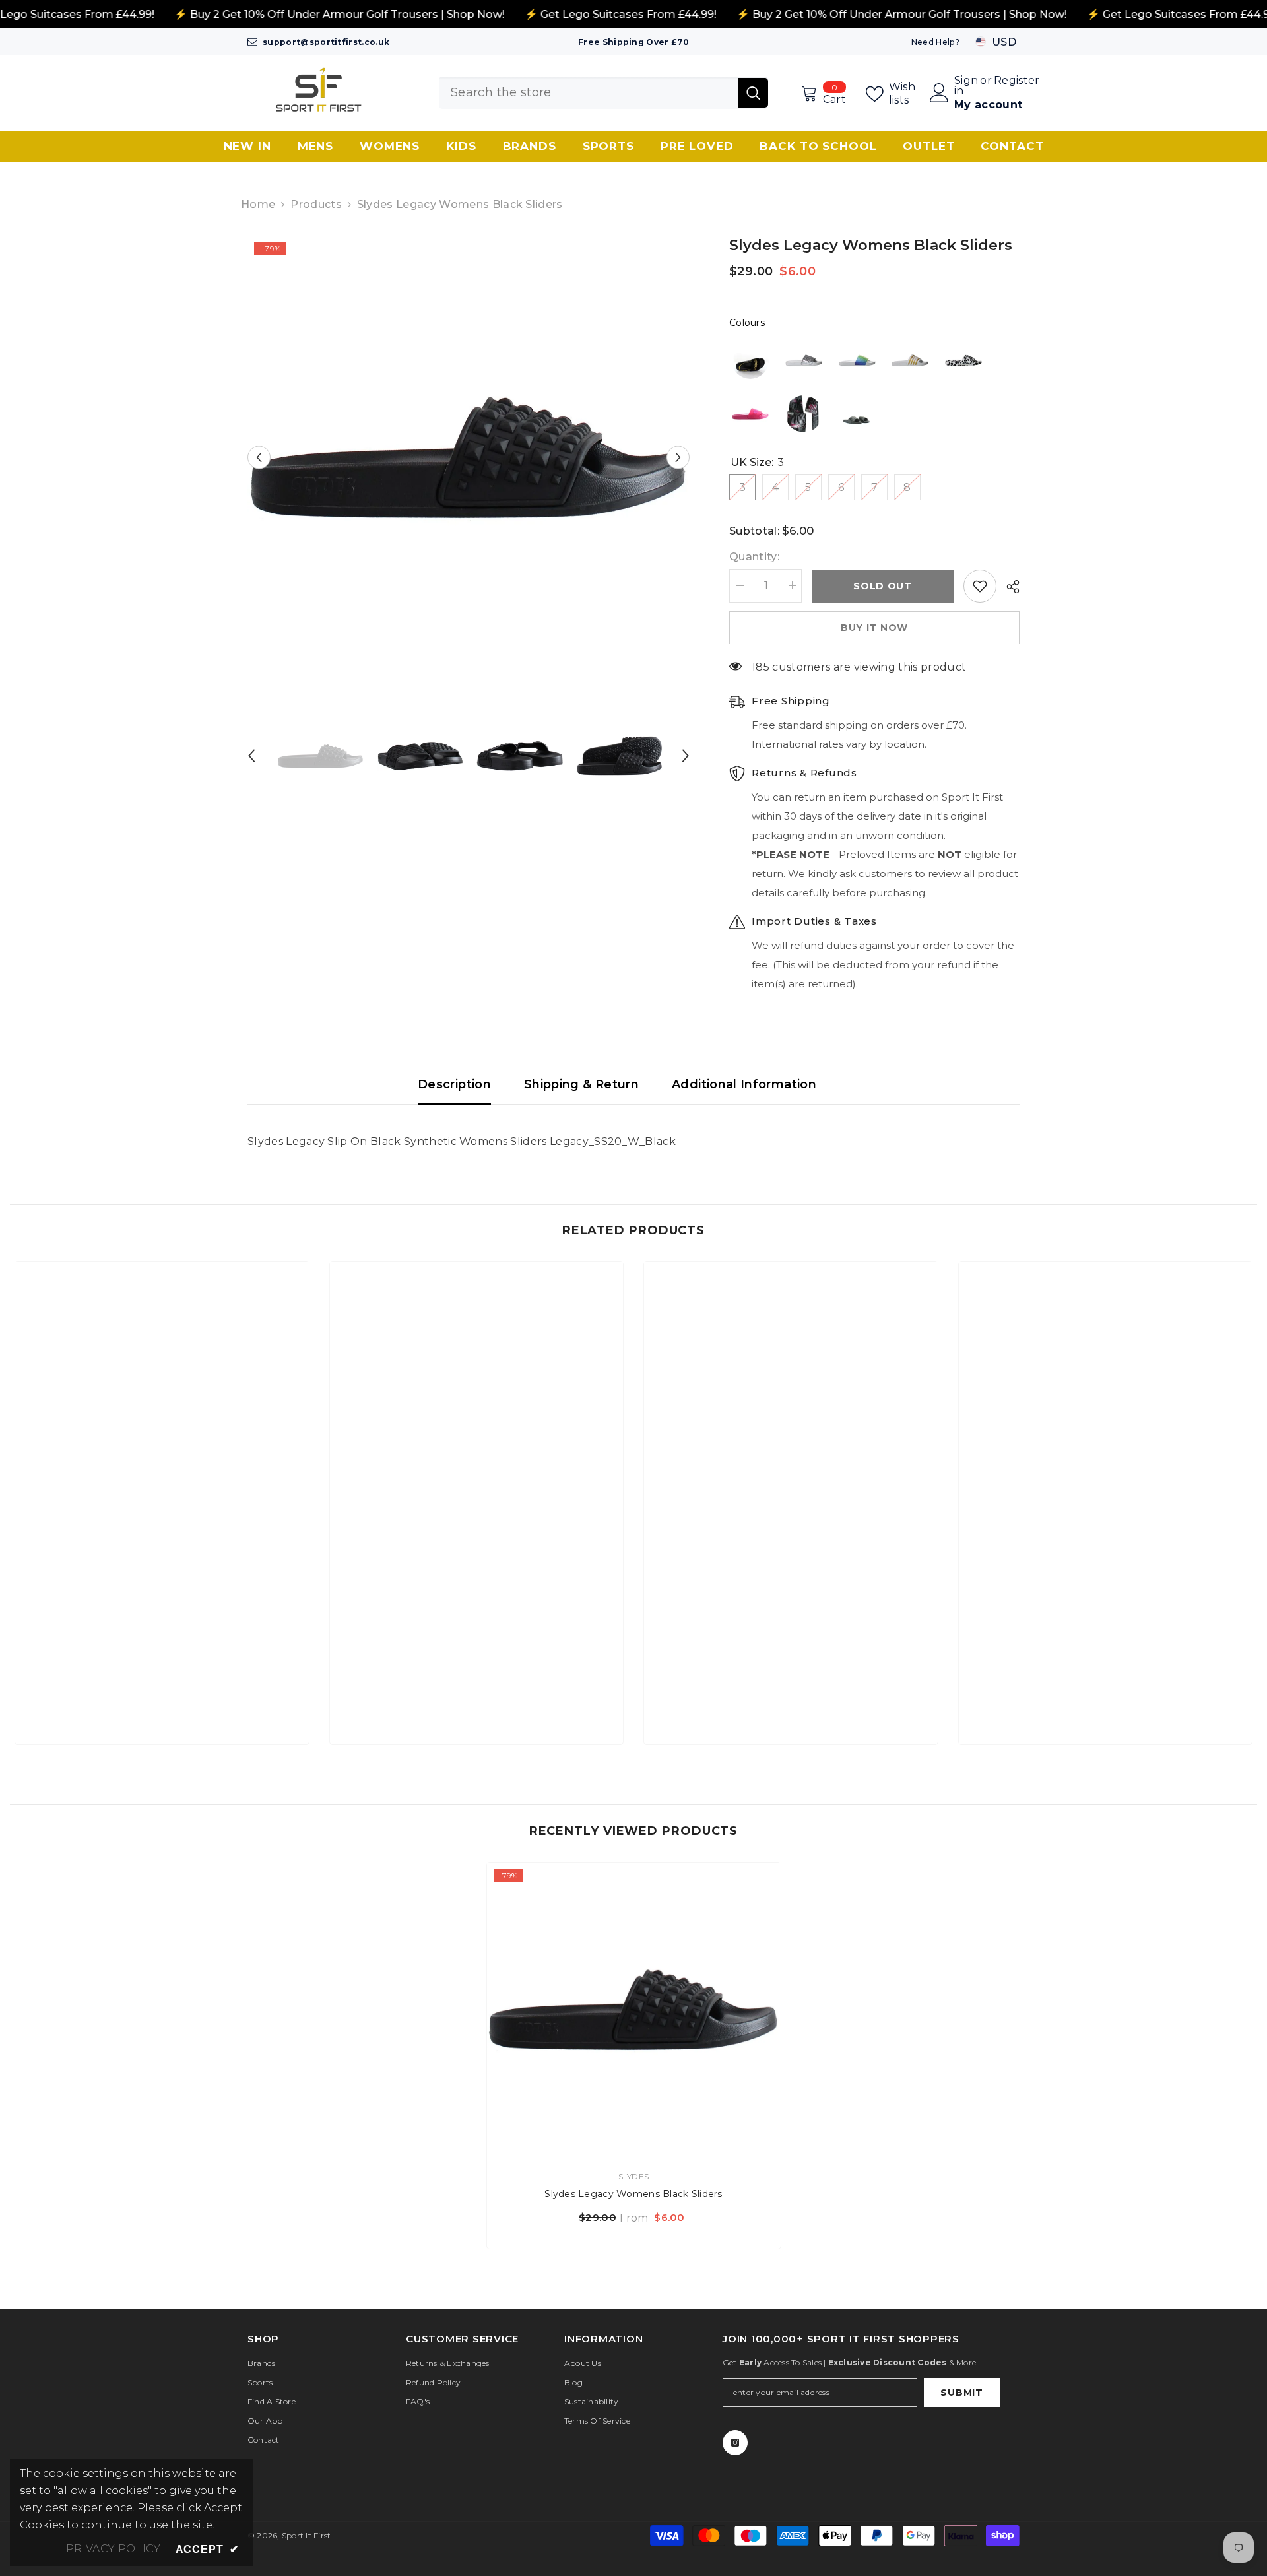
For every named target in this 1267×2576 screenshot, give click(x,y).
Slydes (633, 2176)
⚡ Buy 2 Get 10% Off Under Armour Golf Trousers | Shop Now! (339, 14)
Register (1017, 81)
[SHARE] (1008, 587)
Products (316, 204)
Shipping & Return (581, 1084)
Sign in (966, 86)
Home (258, 204)
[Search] (603, 93)
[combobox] (589, 93)
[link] (162, 1690)
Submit (961, 2393)
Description (454, 1084)
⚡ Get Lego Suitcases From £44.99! (620, 14)
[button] (259, 457)
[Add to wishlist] (980, 586)
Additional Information (744, 1084)
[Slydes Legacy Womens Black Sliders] (634, 2009)
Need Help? (935, 42)
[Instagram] (735, 2443)
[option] (469, 457)
